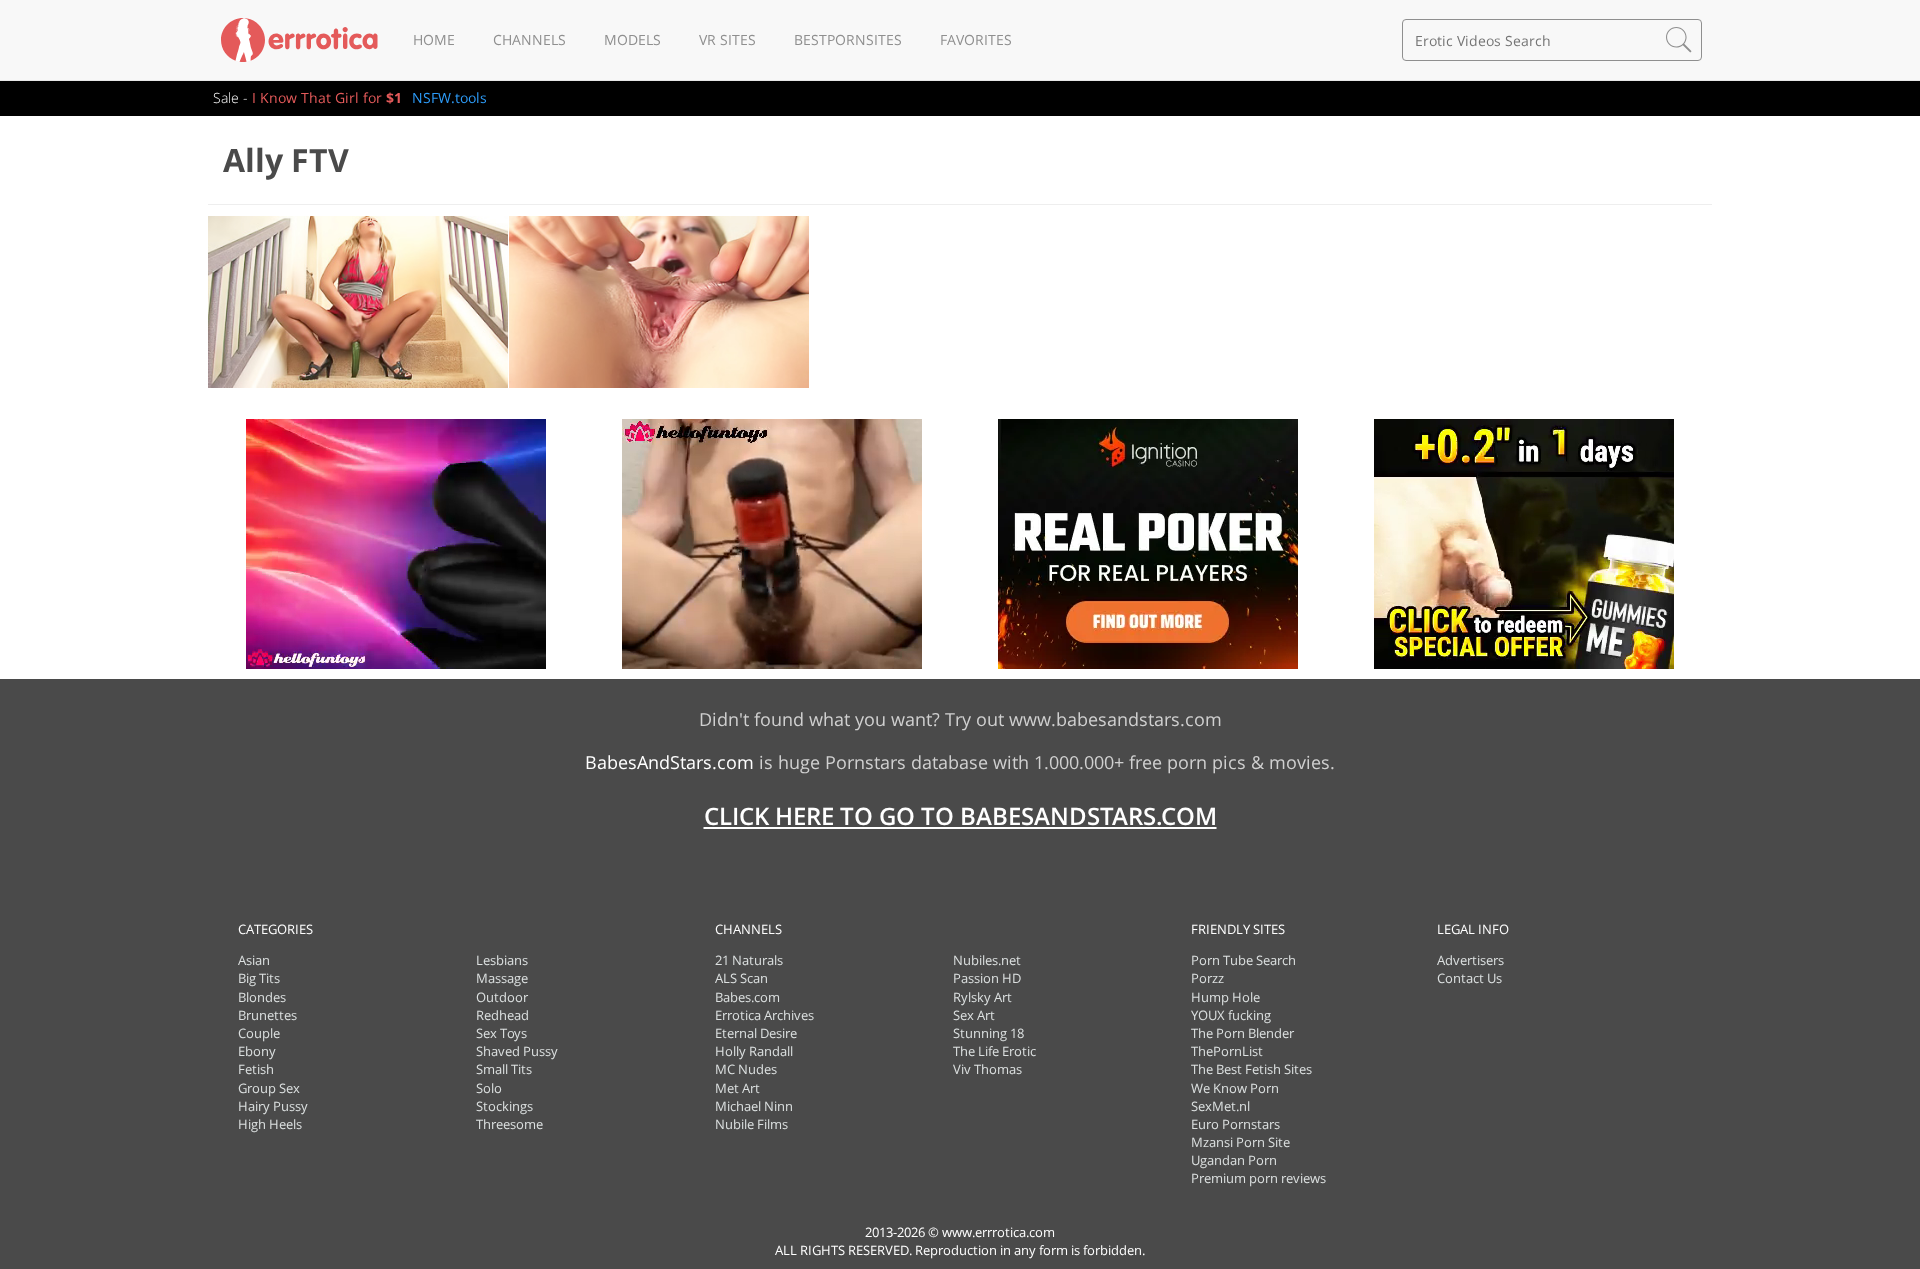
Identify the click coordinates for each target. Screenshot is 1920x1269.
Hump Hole (1225, 997)
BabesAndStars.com (669, 762)
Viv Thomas (987, 1069)
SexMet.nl (1220, 1106)
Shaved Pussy (517, 1051)
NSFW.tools (449, 97)
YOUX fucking (1231, 1015)
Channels (529, 39)
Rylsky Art (982, 997)
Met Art (737, 1088)
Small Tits (504, 1069)
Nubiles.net (987, 960)
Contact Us (1469, 978)
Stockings (504, 1106)
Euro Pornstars (1235, 1124)
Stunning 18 (988, 1033)
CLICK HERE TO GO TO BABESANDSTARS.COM (960, 815)
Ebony (257, 1051)
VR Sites (727, 39)
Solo (489, 1088)
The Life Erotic (994, 1051)
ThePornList (1227, 1051)
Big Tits (259, 978)
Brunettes (267, 1015)
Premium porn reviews (1258, 1178)
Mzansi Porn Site (1240, 1142)
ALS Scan (741, 978)
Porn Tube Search (1243, 960)
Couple (259, 1033)
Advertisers (1470, 960)
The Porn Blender (1242, 1033)
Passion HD (987, 978)
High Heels (270, 1124)
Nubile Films (751, 1124)
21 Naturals (749, 960)
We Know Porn (1235, 1088)
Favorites (976, 39)
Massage (502, 978)
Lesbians (502, 960)
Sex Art (974, 1015)
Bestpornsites (848, 39)
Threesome (509, 1124)
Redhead (502, 1015)
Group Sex (269, 1088)
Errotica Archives (764, 1015)
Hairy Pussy (273, 1106)
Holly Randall (754, 1051)
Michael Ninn (754, 1106)
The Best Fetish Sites (1251, 1069)
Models (632, 39)
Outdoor (502, 997)
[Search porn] (1679, 40)
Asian (254, 960)
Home (434, 39)
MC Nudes (746, 1069)
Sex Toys (501, 1033)
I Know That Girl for (327, 97)
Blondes (262, 997)
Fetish (256, 1069)
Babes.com (747, 997)
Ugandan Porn (1234, 1160)
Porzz (1207, 978)
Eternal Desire (756, 1033)
